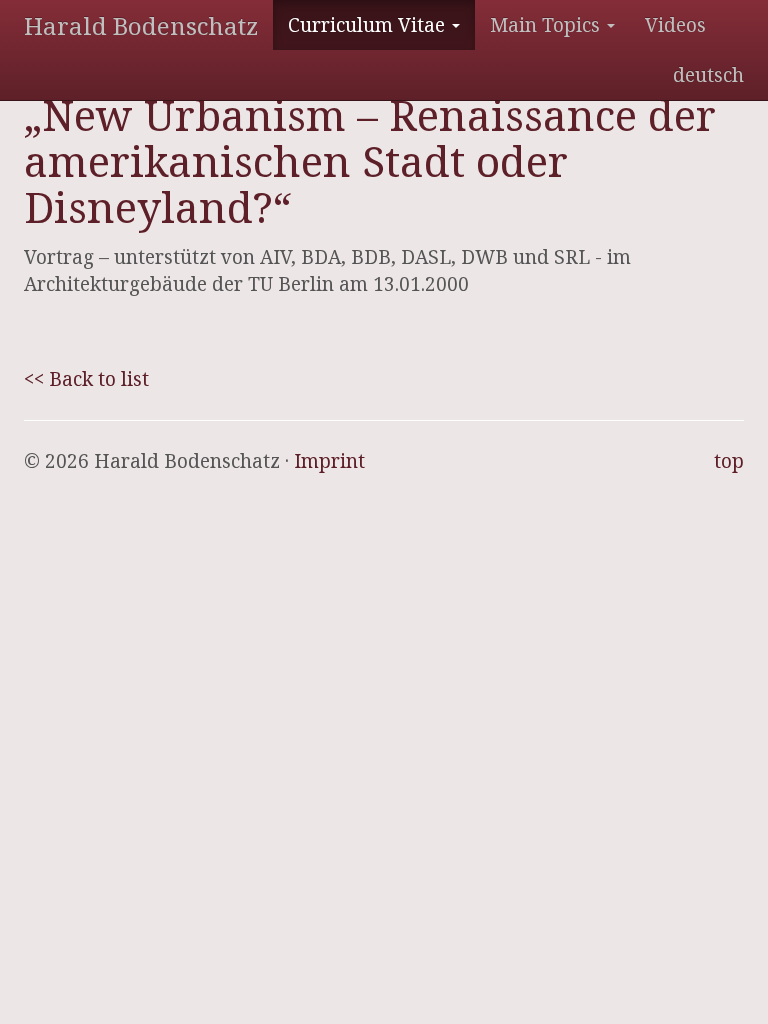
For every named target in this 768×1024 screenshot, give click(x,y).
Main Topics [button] (547, 25)
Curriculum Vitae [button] (369, 25)
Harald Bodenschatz (141, 25)
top (729, 461)
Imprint (329, 461)
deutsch (708, 75)
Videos (675, 25)
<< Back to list (86, 379)
